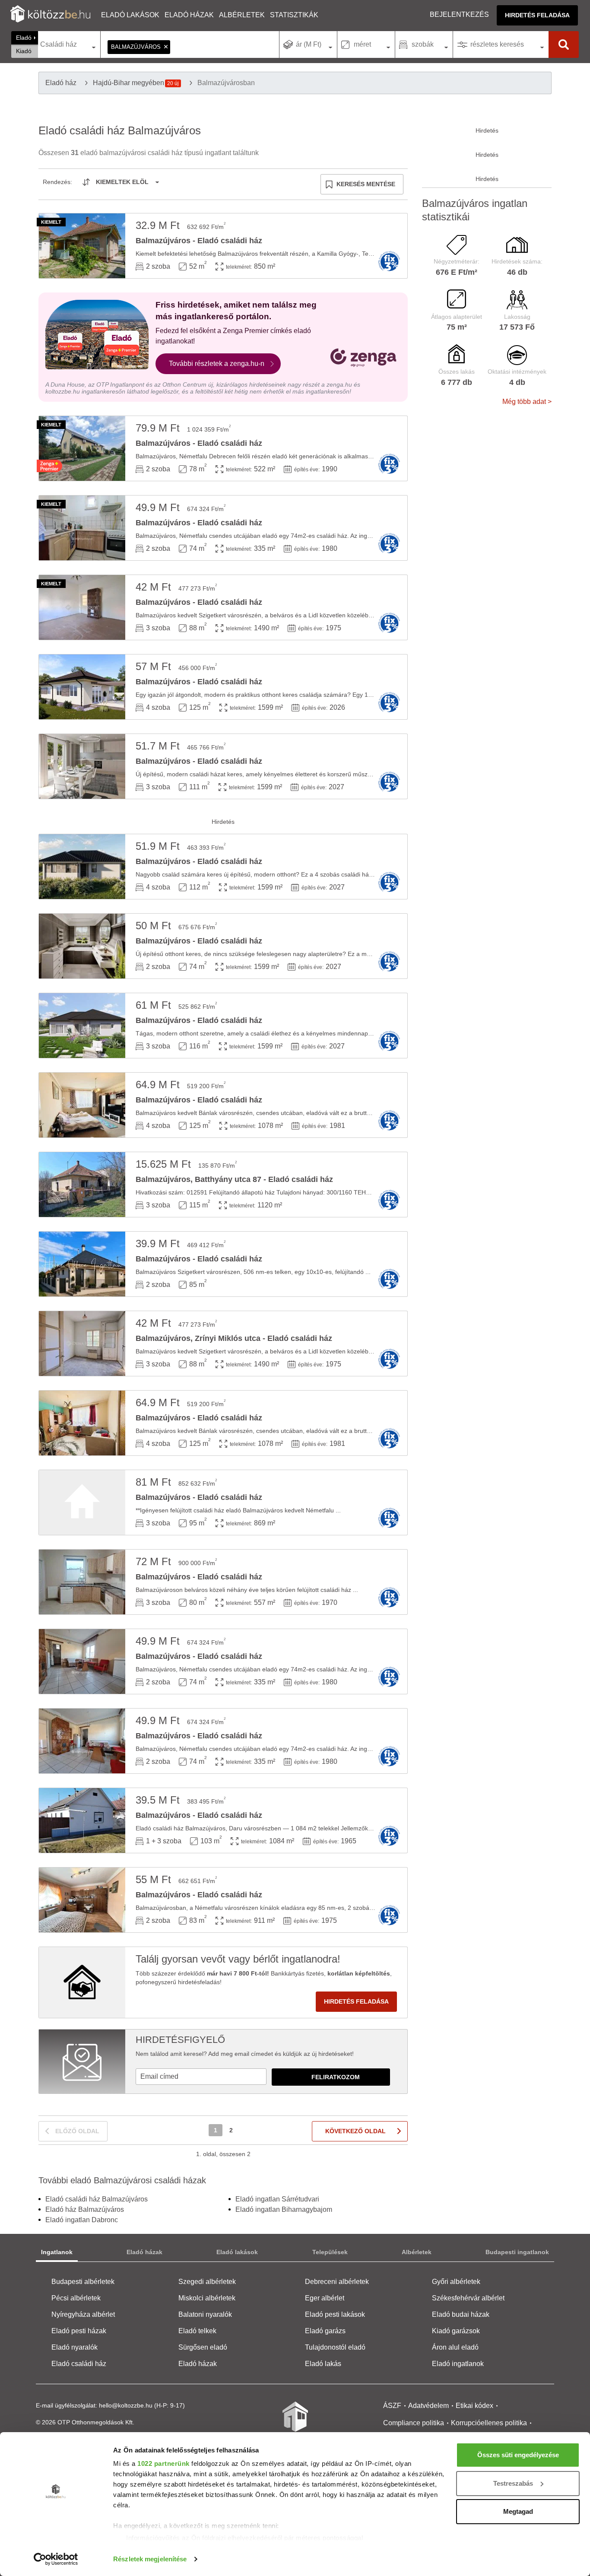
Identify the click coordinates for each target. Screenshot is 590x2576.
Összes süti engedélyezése (518, 2455)
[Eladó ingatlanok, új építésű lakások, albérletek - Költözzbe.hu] (295, 2423)
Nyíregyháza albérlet (83, 2314)
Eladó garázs (325, 2331)
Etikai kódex (474, 2406)
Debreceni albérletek (337, 2282)
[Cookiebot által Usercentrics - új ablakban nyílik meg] (56, 2559)
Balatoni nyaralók (205, 2314)
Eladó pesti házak (79, 2331)
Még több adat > (527, 402)
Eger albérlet (325, 2298)
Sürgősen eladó (203, 2347)
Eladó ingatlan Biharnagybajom (284, 2209)
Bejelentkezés (459, 14)
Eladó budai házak (461, 2314)
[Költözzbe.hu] (50, 15)
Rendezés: (57, 182)
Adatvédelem (428, 2406)
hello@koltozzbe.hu (126, 2405)
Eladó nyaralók (75, 2347)
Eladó (24, 38)
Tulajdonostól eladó (335, 2347)
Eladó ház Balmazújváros (85, 2209)
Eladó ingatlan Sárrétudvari (277, 2199)
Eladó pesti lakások (335, 2314)
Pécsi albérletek (76, 2298)
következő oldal (355, 2131)
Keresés (564, 44)
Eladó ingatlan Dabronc (82, 2220)
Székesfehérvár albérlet (468, 2298)
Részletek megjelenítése (150, 2559)
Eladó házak (189, 15)
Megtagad (518, 2511)
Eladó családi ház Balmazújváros (97, 2199)
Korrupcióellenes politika (489, 2423)
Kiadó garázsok (456, 2331)
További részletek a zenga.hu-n (217, 364)
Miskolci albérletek (207, 2298)
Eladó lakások (130, 15)
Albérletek (242, 15)
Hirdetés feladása (537, 15)
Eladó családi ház (79, 2364)
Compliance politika (414, 2423)
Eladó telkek (197, 2331)
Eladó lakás (323, 2364)
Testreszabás (513, 2483)
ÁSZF (392, 2406)
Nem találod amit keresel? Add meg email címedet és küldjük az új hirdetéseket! (245, 2054)
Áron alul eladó (455, 2347)
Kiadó (24, 51)
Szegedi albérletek (207, 2282)
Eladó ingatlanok (458, 2364)
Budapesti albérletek (83, 2282)
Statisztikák (294, 15)
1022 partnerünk (163, 2463)
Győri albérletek (456, 2282)
